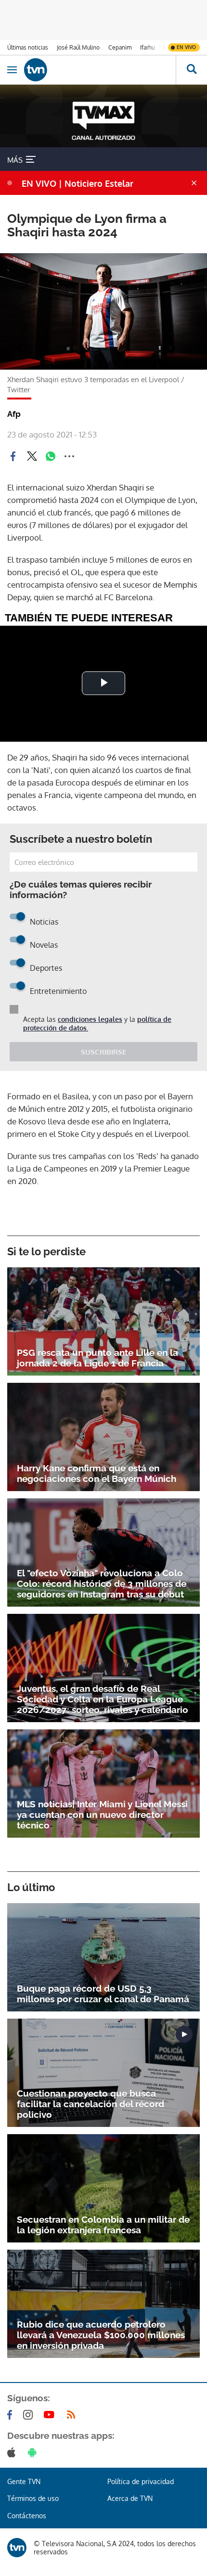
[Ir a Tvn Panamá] (100, 70)
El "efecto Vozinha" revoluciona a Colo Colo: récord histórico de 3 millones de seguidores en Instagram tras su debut (102, 1584)
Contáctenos (27, 2516)
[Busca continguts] (191, 70)
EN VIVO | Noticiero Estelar (78, 183)
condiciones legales (90, 1019)
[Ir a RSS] (73, 2415)
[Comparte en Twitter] (32, 456)
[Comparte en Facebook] (13, 456)
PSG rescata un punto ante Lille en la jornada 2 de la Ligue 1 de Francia (97, 1358)
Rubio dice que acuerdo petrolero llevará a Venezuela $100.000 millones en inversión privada (101, 2335)
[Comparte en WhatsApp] (51, 456)
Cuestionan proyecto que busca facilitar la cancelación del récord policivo (91, 2104)
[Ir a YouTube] (51, 2415)
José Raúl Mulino (78, 47)
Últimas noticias (28, 47)
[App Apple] (13, 2452)
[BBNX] (17, 2548)
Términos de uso (33, 2498)
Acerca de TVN (130, 2498)
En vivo (186, 47)
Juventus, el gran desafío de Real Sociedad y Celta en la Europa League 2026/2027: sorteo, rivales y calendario (103, 1699)
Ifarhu (147, 47)
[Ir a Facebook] (12, 2415)
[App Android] (34, 2452)
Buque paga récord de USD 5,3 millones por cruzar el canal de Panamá (103, 1994)
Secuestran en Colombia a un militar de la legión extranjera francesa (103, 2225)
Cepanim (120, 47)
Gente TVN (24, 2481)
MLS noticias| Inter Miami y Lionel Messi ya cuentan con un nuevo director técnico (102, 1815)
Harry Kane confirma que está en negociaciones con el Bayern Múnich (97, 1473)
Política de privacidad (141, 2481)
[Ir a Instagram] (30, 2415)
